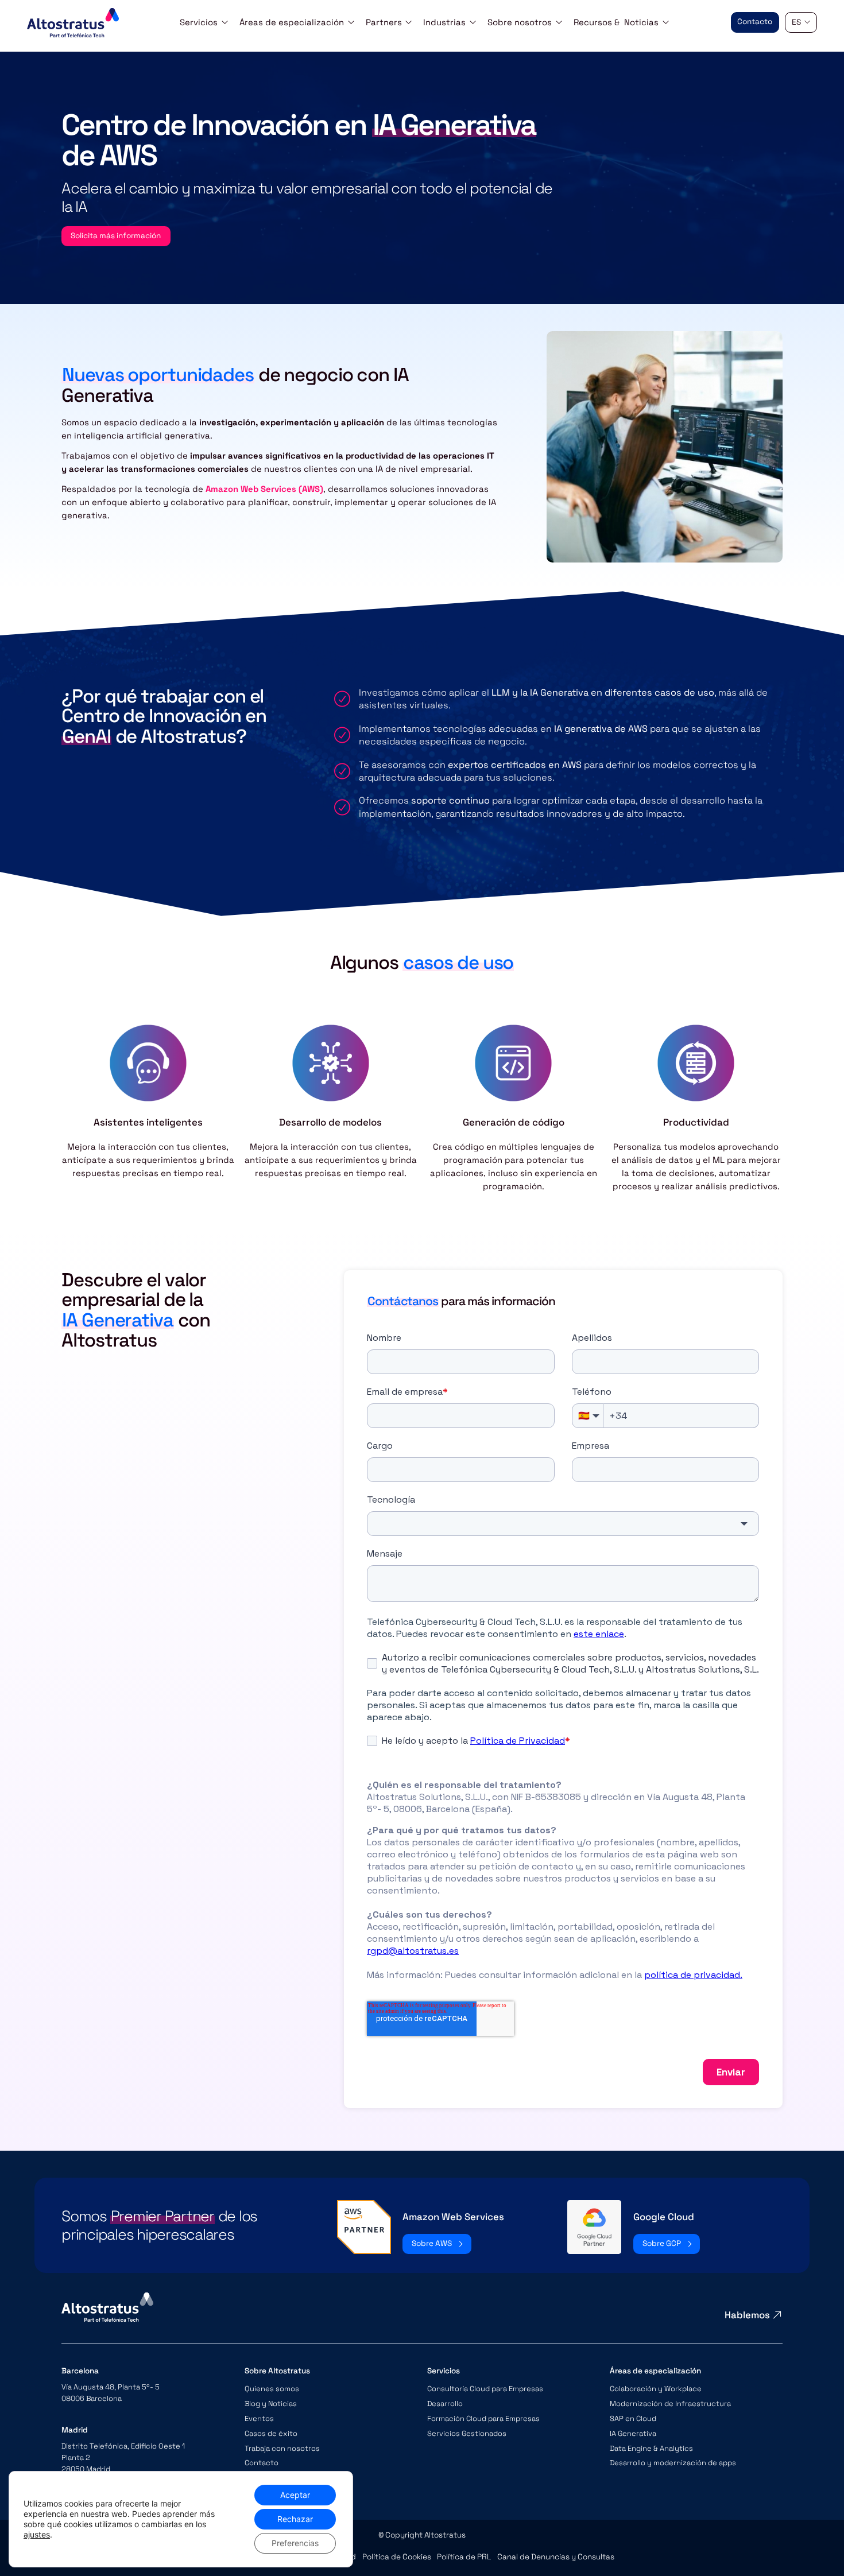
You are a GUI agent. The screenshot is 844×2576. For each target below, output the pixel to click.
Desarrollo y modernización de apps (673, 2463)
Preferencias (295, 2543)
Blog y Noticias (271, 2404)
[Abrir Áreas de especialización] (351, 22)
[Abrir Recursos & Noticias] (666, 22)
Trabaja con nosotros (282, 2448)
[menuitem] (801, 23)
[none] (801, 23)
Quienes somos (272, 2389)
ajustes (37, 2534)
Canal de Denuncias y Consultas (556, 2557)
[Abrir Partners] (409, 22)
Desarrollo (445, 2404)
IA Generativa (633, 2433)
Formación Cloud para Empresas (483, 2418)
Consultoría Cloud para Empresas (485, 2389)
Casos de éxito (271, 2433)
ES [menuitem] (796, 22)
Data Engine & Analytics (651, 2448)
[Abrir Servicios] (225, 22)
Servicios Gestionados (467, 2433)
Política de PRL (464, 2557)
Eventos (259, 2418)
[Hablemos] (777, 2315)
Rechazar (295, 2519)
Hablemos (747, 2315)
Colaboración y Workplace (656, 2389)
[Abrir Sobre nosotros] (559, 22)
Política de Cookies (397, 2557)
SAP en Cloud (633, 2418)
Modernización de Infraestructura (670, 2404)
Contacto (262, 2463)
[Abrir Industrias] (473, 22)
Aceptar (295, 2495)
